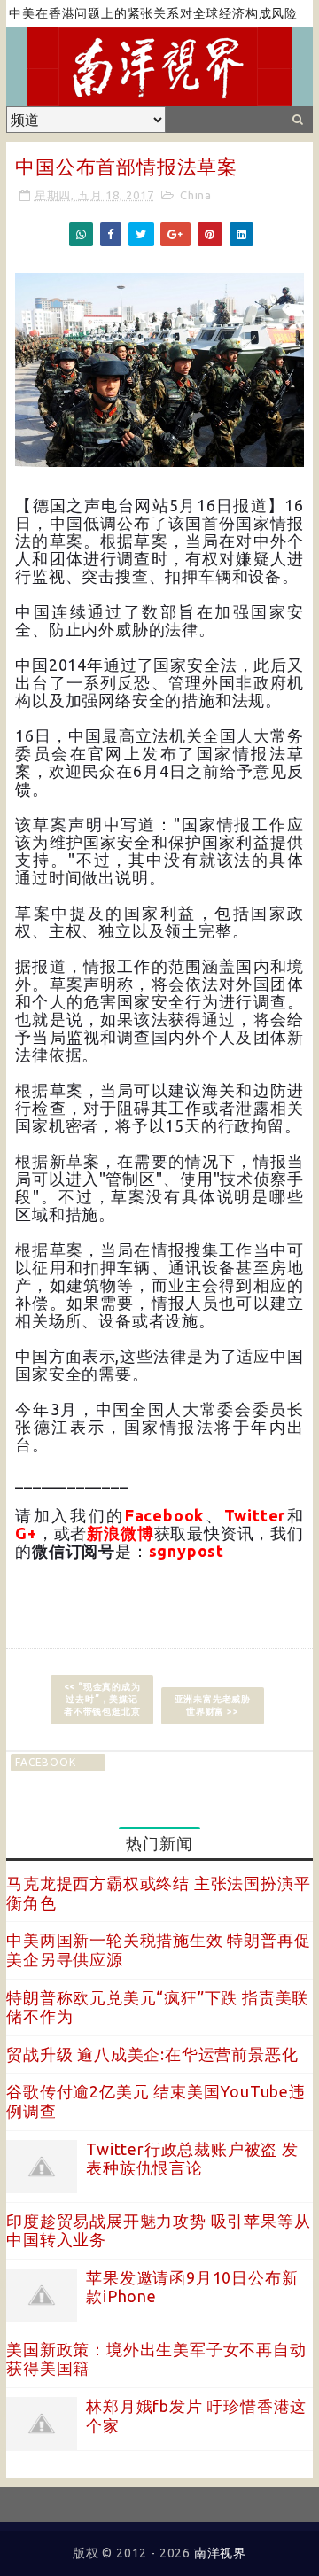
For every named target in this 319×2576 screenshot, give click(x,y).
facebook (45, 1762)
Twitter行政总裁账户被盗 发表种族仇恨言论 (192, 2159)
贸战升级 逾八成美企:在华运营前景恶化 (152, 2054)
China (196, 195)
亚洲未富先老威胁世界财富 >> (213, 1705)
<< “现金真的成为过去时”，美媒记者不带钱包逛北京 (102, 1699)
